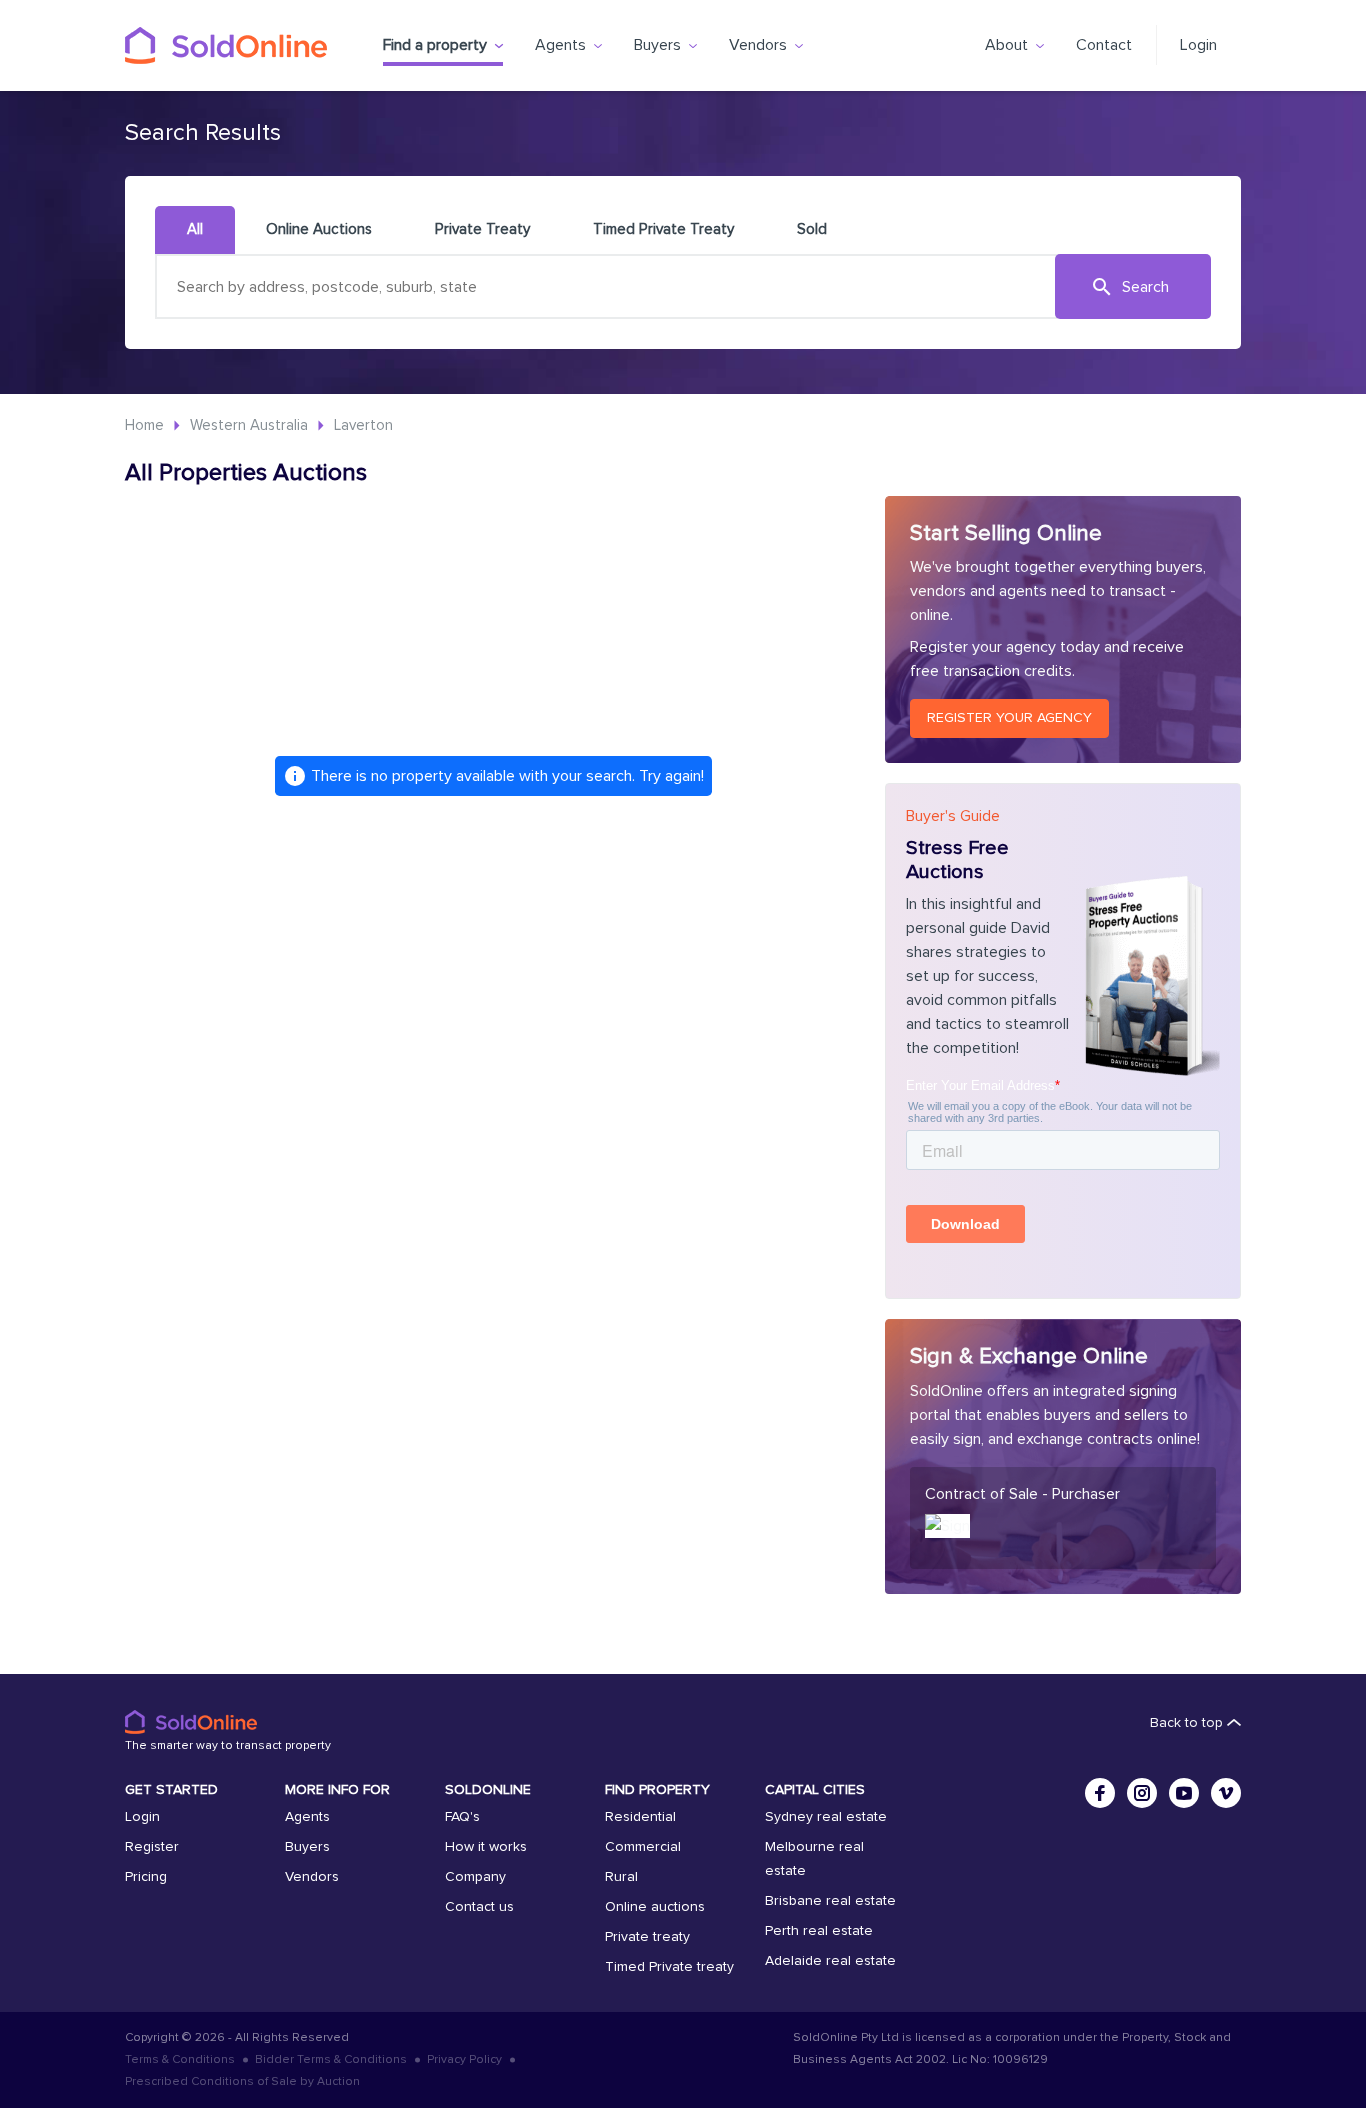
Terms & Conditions (180, 2060)
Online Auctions (319, 229)
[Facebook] (1100, 1793)
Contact (1104, 45)
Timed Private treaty (669, 1967)
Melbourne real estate (814, 1859)
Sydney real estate (826, 1817)
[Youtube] (1184, 1793)
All (195, 229)
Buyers (657, 45)
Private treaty (647, 1937)
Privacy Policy (464, 2060)
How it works (486, 1847)
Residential (640, 1817)
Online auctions (655, 1907)
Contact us (479, 1907)
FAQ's (462, 1817)
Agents (560, 45)
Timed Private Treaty (663, 229)
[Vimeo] (1226, 1793)
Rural (621, 1877)
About (1006, 45)
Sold (812, 229)
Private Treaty (482, 229)
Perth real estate (819, 1931)
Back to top (1188, 1723)
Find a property (435, 45)
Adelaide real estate (830, 1961)
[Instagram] (1142, 1793)
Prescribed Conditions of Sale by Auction (242, 2082)
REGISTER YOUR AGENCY (1009, 718)
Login (1198, 45)
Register (152, 1847)
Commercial (643, 1847)
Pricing (146, 1877)
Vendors (758, 45)
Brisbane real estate (830, 1901)
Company (475, 1877)
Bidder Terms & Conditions (331, 2060)
